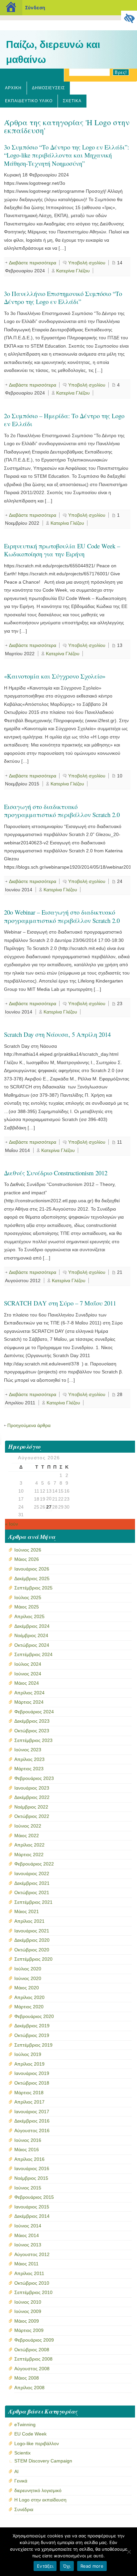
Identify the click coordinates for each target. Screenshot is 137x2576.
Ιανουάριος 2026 (32, 1569)
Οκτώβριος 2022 (32, 1816)
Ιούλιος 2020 (28, 1969)
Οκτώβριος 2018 (32, 2083)
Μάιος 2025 (27, 1607)
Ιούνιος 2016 (28, 2140)
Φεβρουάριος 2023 (34, 1778)
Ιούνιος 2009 (28, 2311)
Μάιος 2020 (27, 1988)
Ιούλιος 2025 (28, 1597)
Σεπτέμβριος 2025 (33, 1588)
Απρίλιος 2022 (29, 1845)
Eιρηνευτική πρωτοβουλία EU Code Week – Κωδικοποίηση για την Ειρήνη (62, 550)
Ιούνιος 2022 (28, 1826)
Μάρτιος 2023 (29, 1769)
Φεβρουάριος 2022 (34, 1864)
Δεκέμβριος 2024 (32, 1626)
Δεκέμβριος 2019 (32, 2026)
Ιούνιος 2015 (28, 2188)
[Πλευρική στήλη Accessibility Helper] (129, 19)
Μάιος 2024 (27, 1683)
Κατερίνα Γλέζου (73, 271)
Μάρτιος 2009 (29, 2330)
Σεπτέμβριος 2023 (33, 1740)
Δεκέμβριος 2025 (32, 1578)
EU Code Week (30, 2434)
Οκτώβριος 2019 (32, 2035)
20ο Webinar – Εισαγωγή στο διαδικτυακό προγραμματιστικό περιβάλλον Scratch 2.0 (62, 916)
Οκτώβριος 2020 (32, 1950)
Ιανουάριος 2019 (32, 2073)
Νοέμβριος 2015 (31, 2178)
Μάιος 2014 (27, 2235)
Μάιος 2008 (27, 2378)
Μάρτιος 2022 (29, 1855)
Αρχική (13, 88)
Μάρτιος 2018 (29, 2093)
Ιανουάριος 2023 (32, 1788)
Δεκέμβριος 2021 (32, 1883)
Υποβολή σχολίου (87, 263)
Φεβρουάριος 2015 (34, 2197)
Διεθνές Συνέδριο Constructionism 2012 (56, 1173)
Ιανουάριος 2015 (32, 2207)
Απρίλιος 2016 (29, 2159)
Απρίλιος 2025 (29, 1616)
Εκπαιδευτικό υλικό (29, 101)
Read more (92, 2566)
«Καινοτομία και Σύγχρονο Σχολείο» (55, 676)
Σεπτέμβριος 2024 (33, 1654)
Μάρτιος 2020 (29, 2007)
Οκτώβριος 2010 (32, 2283)
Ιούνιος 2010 (28, 2302)
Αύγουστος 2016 (32, 2131)
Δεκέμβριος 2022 (32, 1797)
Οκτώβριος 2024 (32, 1645)
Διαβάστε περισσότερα (33, 263)
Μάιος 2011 (26, 2264)
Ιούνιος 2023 (28, 1750)
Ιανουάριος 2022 (32, 1873)
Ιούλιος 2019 (28, 2054)
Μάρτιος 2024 (29, 1702)
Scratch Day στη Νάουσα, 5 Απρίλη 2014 (57, 1034)
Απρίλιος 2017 (29, 2102)
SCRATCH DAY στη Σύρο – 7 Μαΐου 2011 (60, 1303)
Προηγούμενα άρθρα (29, 1425)
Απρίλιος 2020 (29, 1997)
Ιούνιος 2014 (28, 2226)
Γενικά (21, 2481)
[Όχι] (129, 2552)
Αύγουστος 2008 (32, 2369)
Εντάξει (45, 2566)
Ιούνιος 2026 (28, 1550)
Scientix (22, 2453)
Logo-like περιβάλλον (37, 2443)
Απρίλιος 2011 (29, 2273)
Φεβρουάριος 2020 (34, 2016)
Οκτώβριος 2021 (32, 1892)
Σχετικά (72, 101)
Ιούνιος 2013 (28, 2245)
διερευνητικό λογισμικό (38, 2490)
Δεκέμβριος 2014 (32, 2216)
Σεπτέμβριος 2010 (33, 2292)
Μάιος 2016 (27, 2149)
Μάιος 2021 (27, 1911)
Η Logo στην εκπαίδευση (40, 2500)
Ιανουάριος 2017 (32, 2112)
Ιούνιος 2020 (28, 1978)
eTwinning (25, 2425)
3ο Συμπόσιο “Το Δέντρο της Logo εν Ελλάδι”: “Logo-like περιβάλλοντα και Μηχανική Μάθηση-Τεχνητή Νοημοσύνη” (67, 155)
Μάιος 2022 (27, 1836)
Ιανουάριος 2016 (32, 2168)
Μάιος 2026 (27, 1559)
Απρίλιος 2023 (29, 1759)
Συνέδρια (24, 2509)
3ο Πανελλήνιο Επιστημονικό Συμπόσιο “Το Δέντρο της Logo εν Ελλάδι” (63, 297)
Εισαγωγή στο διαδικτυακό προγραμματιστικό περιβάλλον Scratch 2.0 (62, 811)
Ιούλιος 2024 (28, 1664)
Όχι (67, 2566)
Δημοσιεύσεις (48, 88)
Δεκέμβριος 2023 (32, 1721)
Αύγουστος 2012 (32, 2254)
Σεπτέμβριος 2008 (33, 2359)
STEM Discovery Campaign (43, 2461)
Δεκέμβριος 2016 (32, 2121)
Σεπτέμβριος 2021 (33, 1902)
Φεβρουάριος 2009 (34, 2340)
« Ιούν (11, 1524)
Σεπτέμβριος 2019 (33, 2045)
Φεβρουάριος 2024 (34, 1712)
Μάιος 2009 (27, 2321)
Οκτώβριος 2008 (32, 2350)
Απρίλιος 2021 (29, 1921)
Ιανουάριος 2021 (32, 1931)
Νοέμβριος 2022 (31, 1807)
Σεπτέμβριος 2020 (33, 1959)
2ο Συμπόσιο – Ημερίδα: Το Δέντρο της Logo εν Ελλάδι (64, 420)
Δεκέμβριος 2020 (32, 1940)
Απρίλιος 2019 (29, 2064)
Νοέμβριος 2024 (31, 1635)
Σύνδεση (35, 7)
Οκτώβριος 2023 (32, 1731)
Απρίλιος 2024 (29, 1693)
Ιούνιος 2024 (28, 1674)
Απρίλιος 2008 (29, 2388)
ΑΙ (16, 2471)
